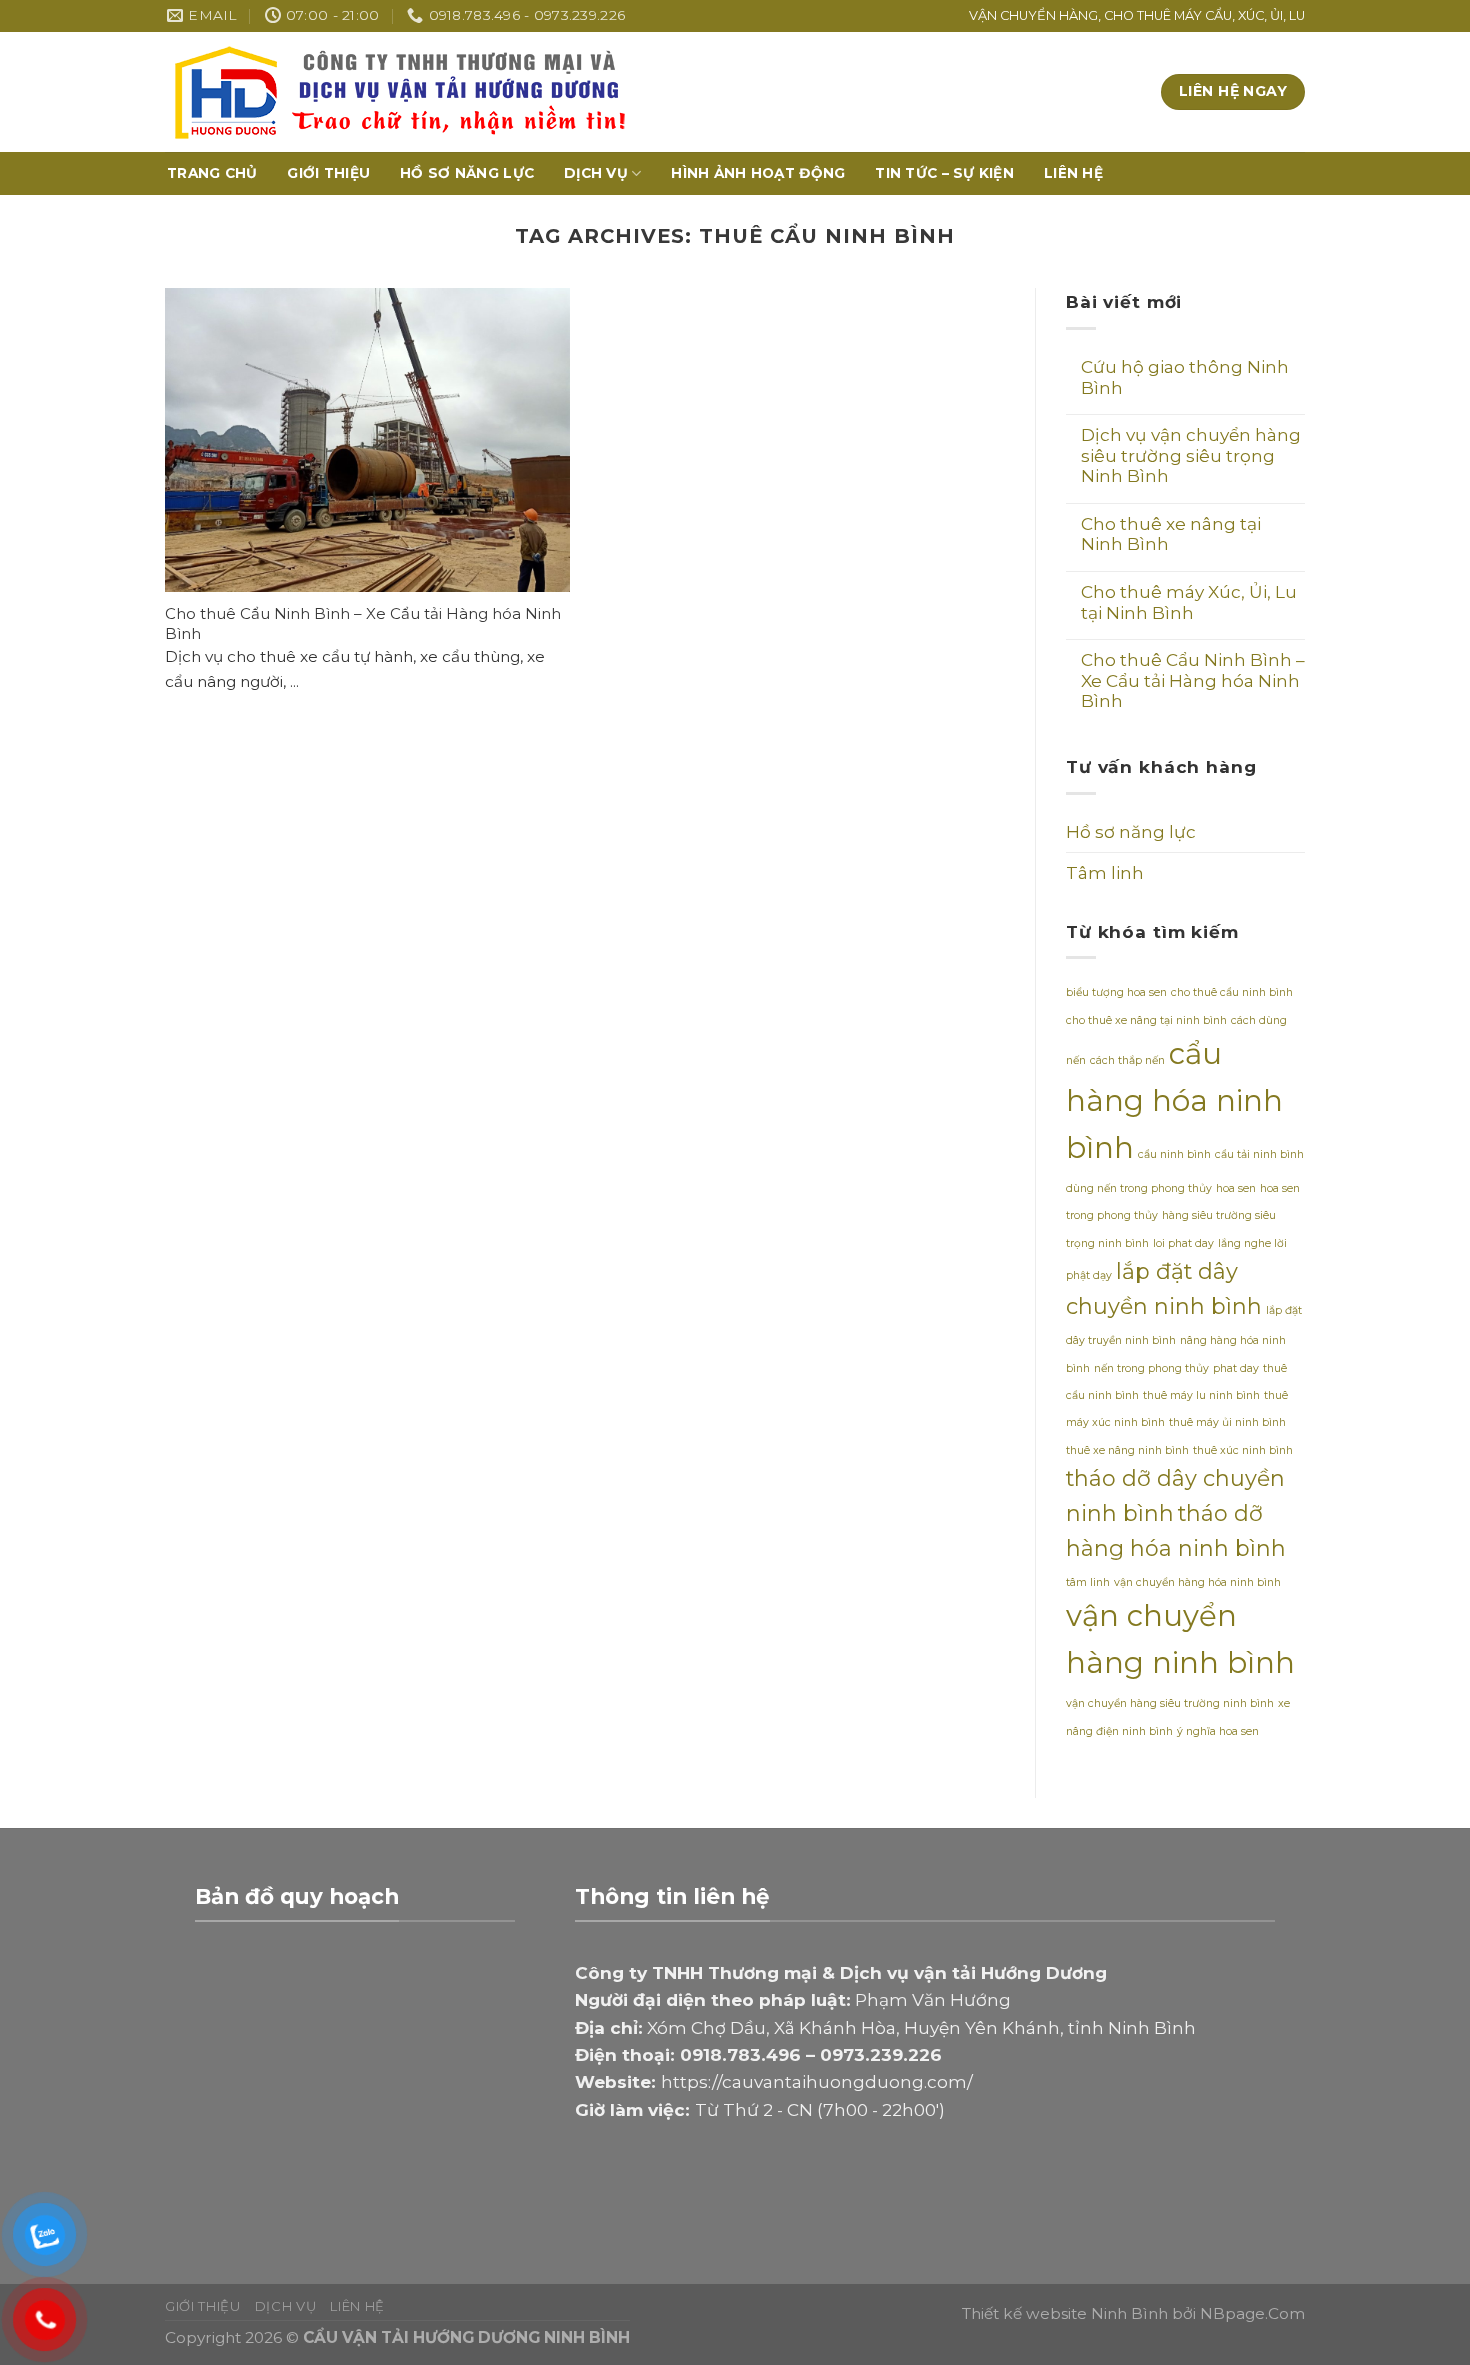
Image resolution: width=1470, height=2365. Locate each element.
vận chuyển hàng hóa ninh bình (1197, 1582)
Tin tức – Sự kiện (944, 173)
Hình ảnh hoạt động (758, 173)
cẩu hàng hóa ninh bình (1174, 1100)
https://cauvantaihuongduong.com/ (817, 2081)
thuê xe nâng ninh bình (1127, 1450)
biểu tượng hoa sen (1116, 992)
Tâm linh (1105, 872)
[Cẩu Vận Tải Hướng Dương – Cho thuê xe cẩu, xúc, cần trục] (593, 92)
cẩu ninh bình (1174, 1154)
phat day (1236, 1368)
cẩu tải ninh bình (1259, 1154)
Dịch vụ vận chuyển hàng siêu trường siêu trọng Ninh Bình (1191, 455)
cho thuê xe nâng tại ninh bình (1146, 1020)
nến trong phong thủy (1151, 1368)
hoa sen (1236, 1188)
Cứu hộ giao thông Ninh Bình (1185, 377)
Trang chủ (212, 173)
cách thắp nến (1127, 1060)
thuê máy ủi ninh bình (1227, 1422)
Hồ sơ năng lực (467, 173)
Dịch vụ (596, 173)
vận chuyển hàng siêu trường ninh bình (1170, 1703)
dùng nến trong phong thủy (1139, 1188)
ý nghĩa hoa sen (1218, 1731)
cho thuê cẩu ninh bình (1232, 992)
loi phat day (1183, 1243)
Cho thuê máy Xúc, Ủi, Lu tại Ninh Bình (1189, 602)
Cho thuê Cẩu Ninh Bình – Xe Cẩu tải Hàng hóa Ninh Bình (1193, 680)
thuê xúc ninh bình (1243, 1450)
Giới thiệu (328, 173)
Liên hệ (1073, 173)
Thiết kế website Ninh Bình (1065, 2313)
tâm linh (1088, 1582)
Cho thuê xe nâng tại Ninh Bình (1171, 534)
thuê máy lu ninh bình (1201, 1395)
